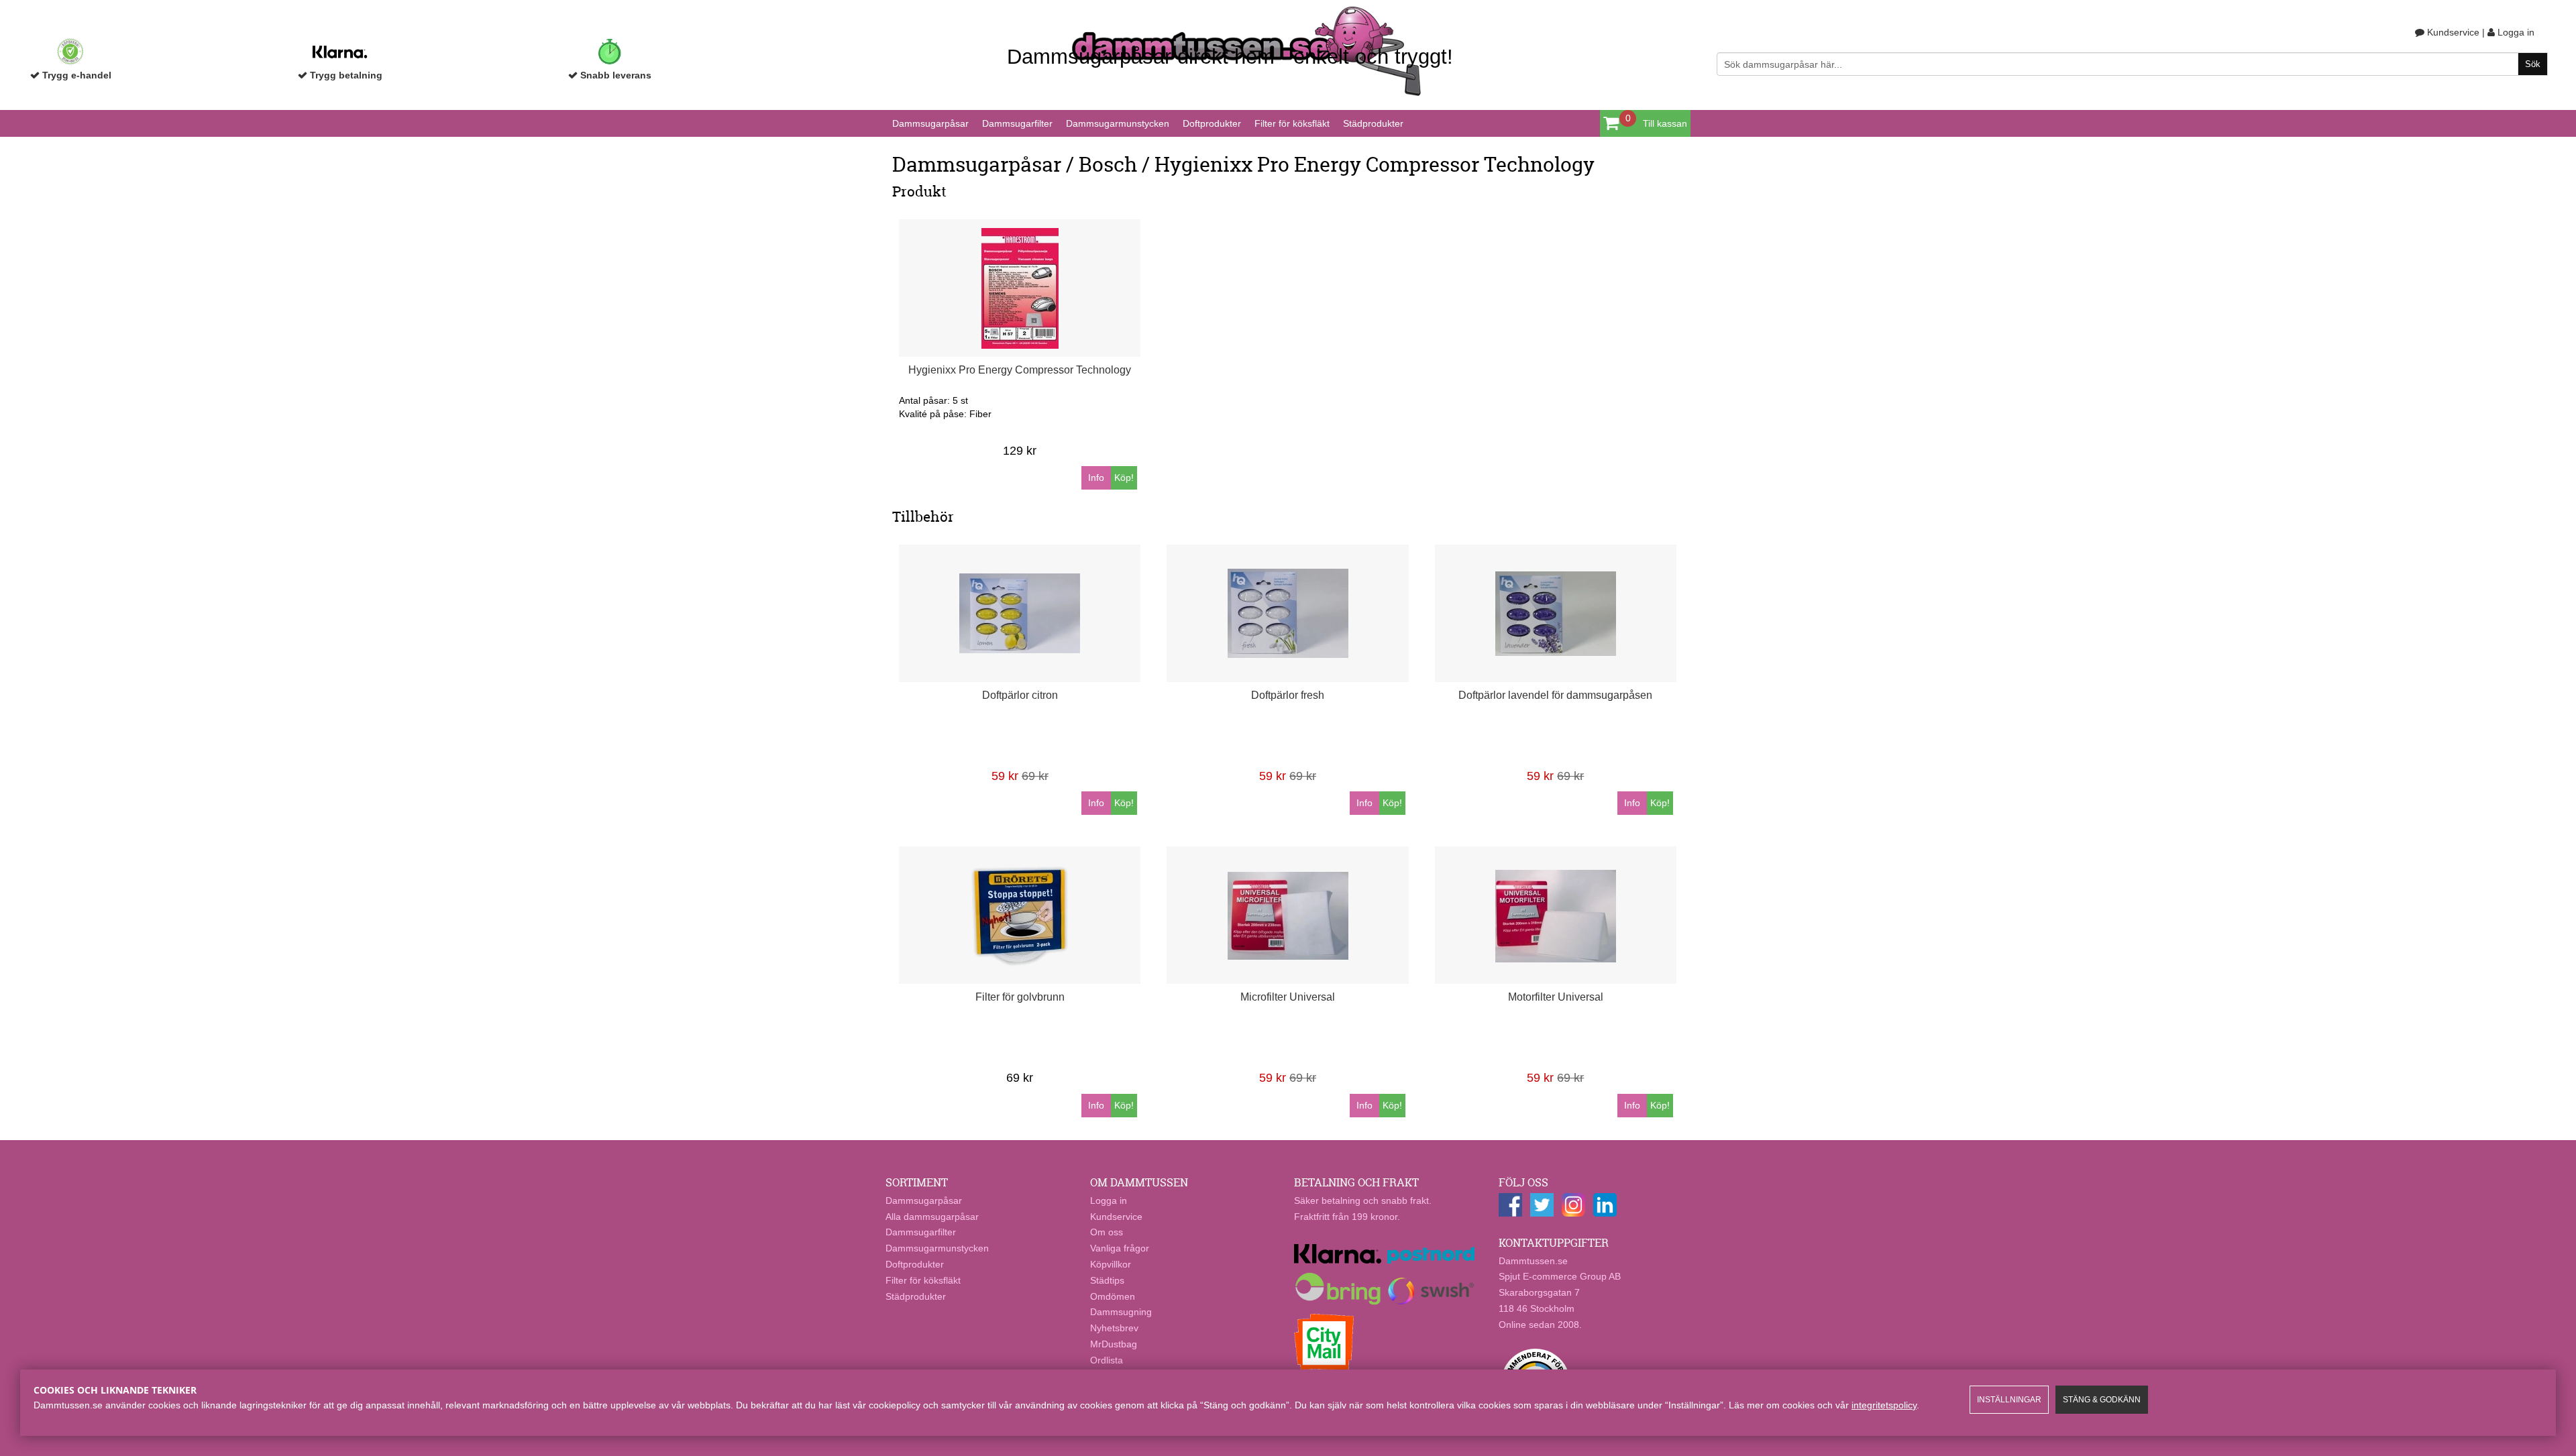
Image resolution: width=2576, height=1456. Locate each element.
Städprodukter (1373, 123)
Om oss (1107, 1232)
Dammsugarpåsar (930, 123)
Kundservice (2452, 32)
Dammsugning (1121, 1312)
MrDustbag (1114, 1344)
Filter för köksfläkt (1292, 123)
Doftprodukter (1212, 123)
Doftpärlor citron (1020, 695)
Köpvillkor (1111, 1264)
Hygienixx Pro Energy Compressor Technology (1020, 370)
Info (1096, 478)
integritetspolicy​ (1884, 1405)
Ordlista (1107, 1360)
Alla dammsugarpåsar (932, 1217)
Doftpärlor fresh (1288, 695)
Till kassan (1665, 123)
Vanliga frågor (1120, 1248)
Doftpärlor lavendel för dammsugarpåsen (1555, 695)
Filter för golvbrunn (1020, 997)
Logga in (2515, 32)
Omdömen (1113, 1296)
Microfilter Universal (1288, 997)
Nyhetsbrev (1114, 1328)
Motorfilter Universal (1556, 997)
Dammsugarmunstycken (1118, 123)
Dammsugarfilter (1017, 123)
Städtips (1107, 1280)
